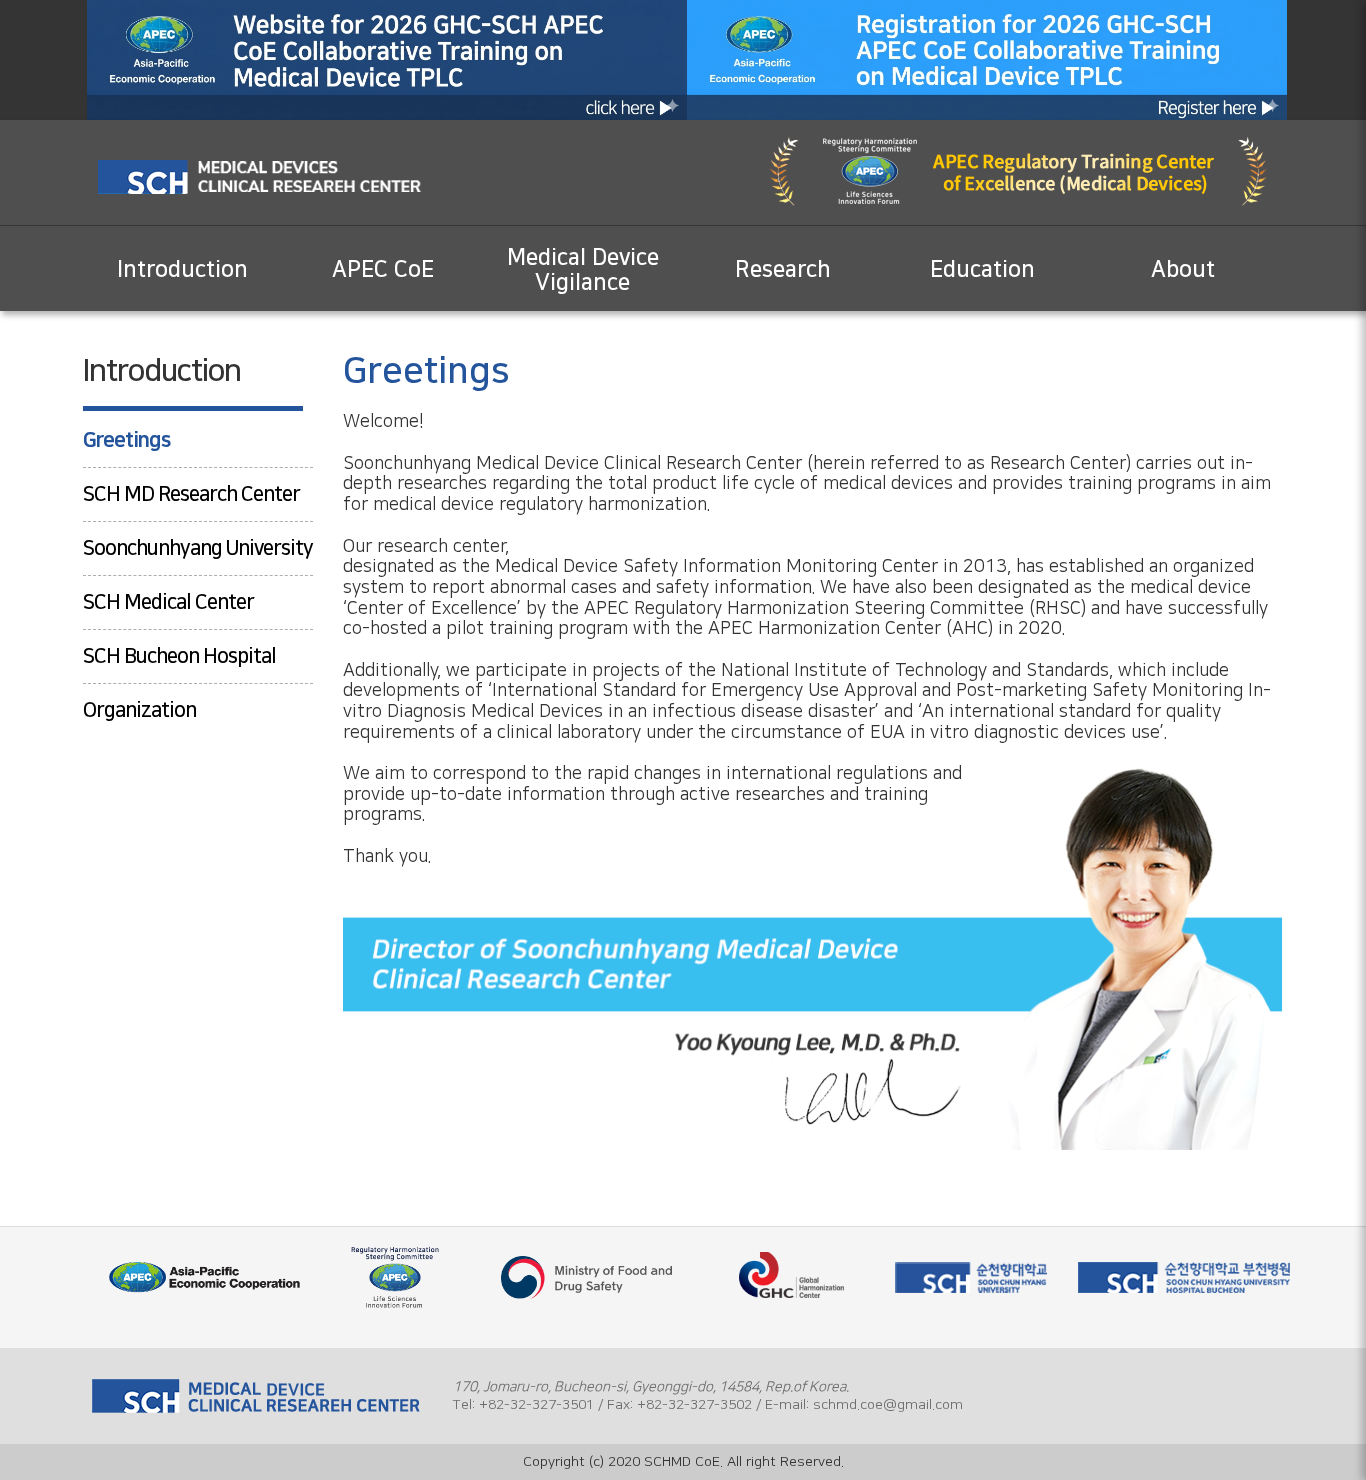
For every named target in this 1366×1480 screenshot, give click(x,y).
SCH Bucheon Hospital (179, 656)
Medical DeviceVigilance (583, 270)
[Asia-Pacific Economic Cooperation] (204, 1277)
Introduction (182, 269)
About (1183, 269)
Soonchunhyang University (198, 548)
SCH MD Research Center (191, 494)
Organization (139, 710)
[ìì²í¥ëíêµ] (970, 1277)
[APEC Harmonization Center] (779, 1292)
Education (982, 269)
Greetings (126, 440)
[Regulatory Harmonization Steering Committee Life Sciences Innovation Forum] (396, 1277)
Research (783, 269)
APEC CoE (383, 269)
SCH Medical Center (168, 602)
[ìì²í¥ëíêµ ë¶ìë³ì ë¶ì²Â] (1183, 1277)
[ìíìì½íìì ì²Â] (587, 1277)
